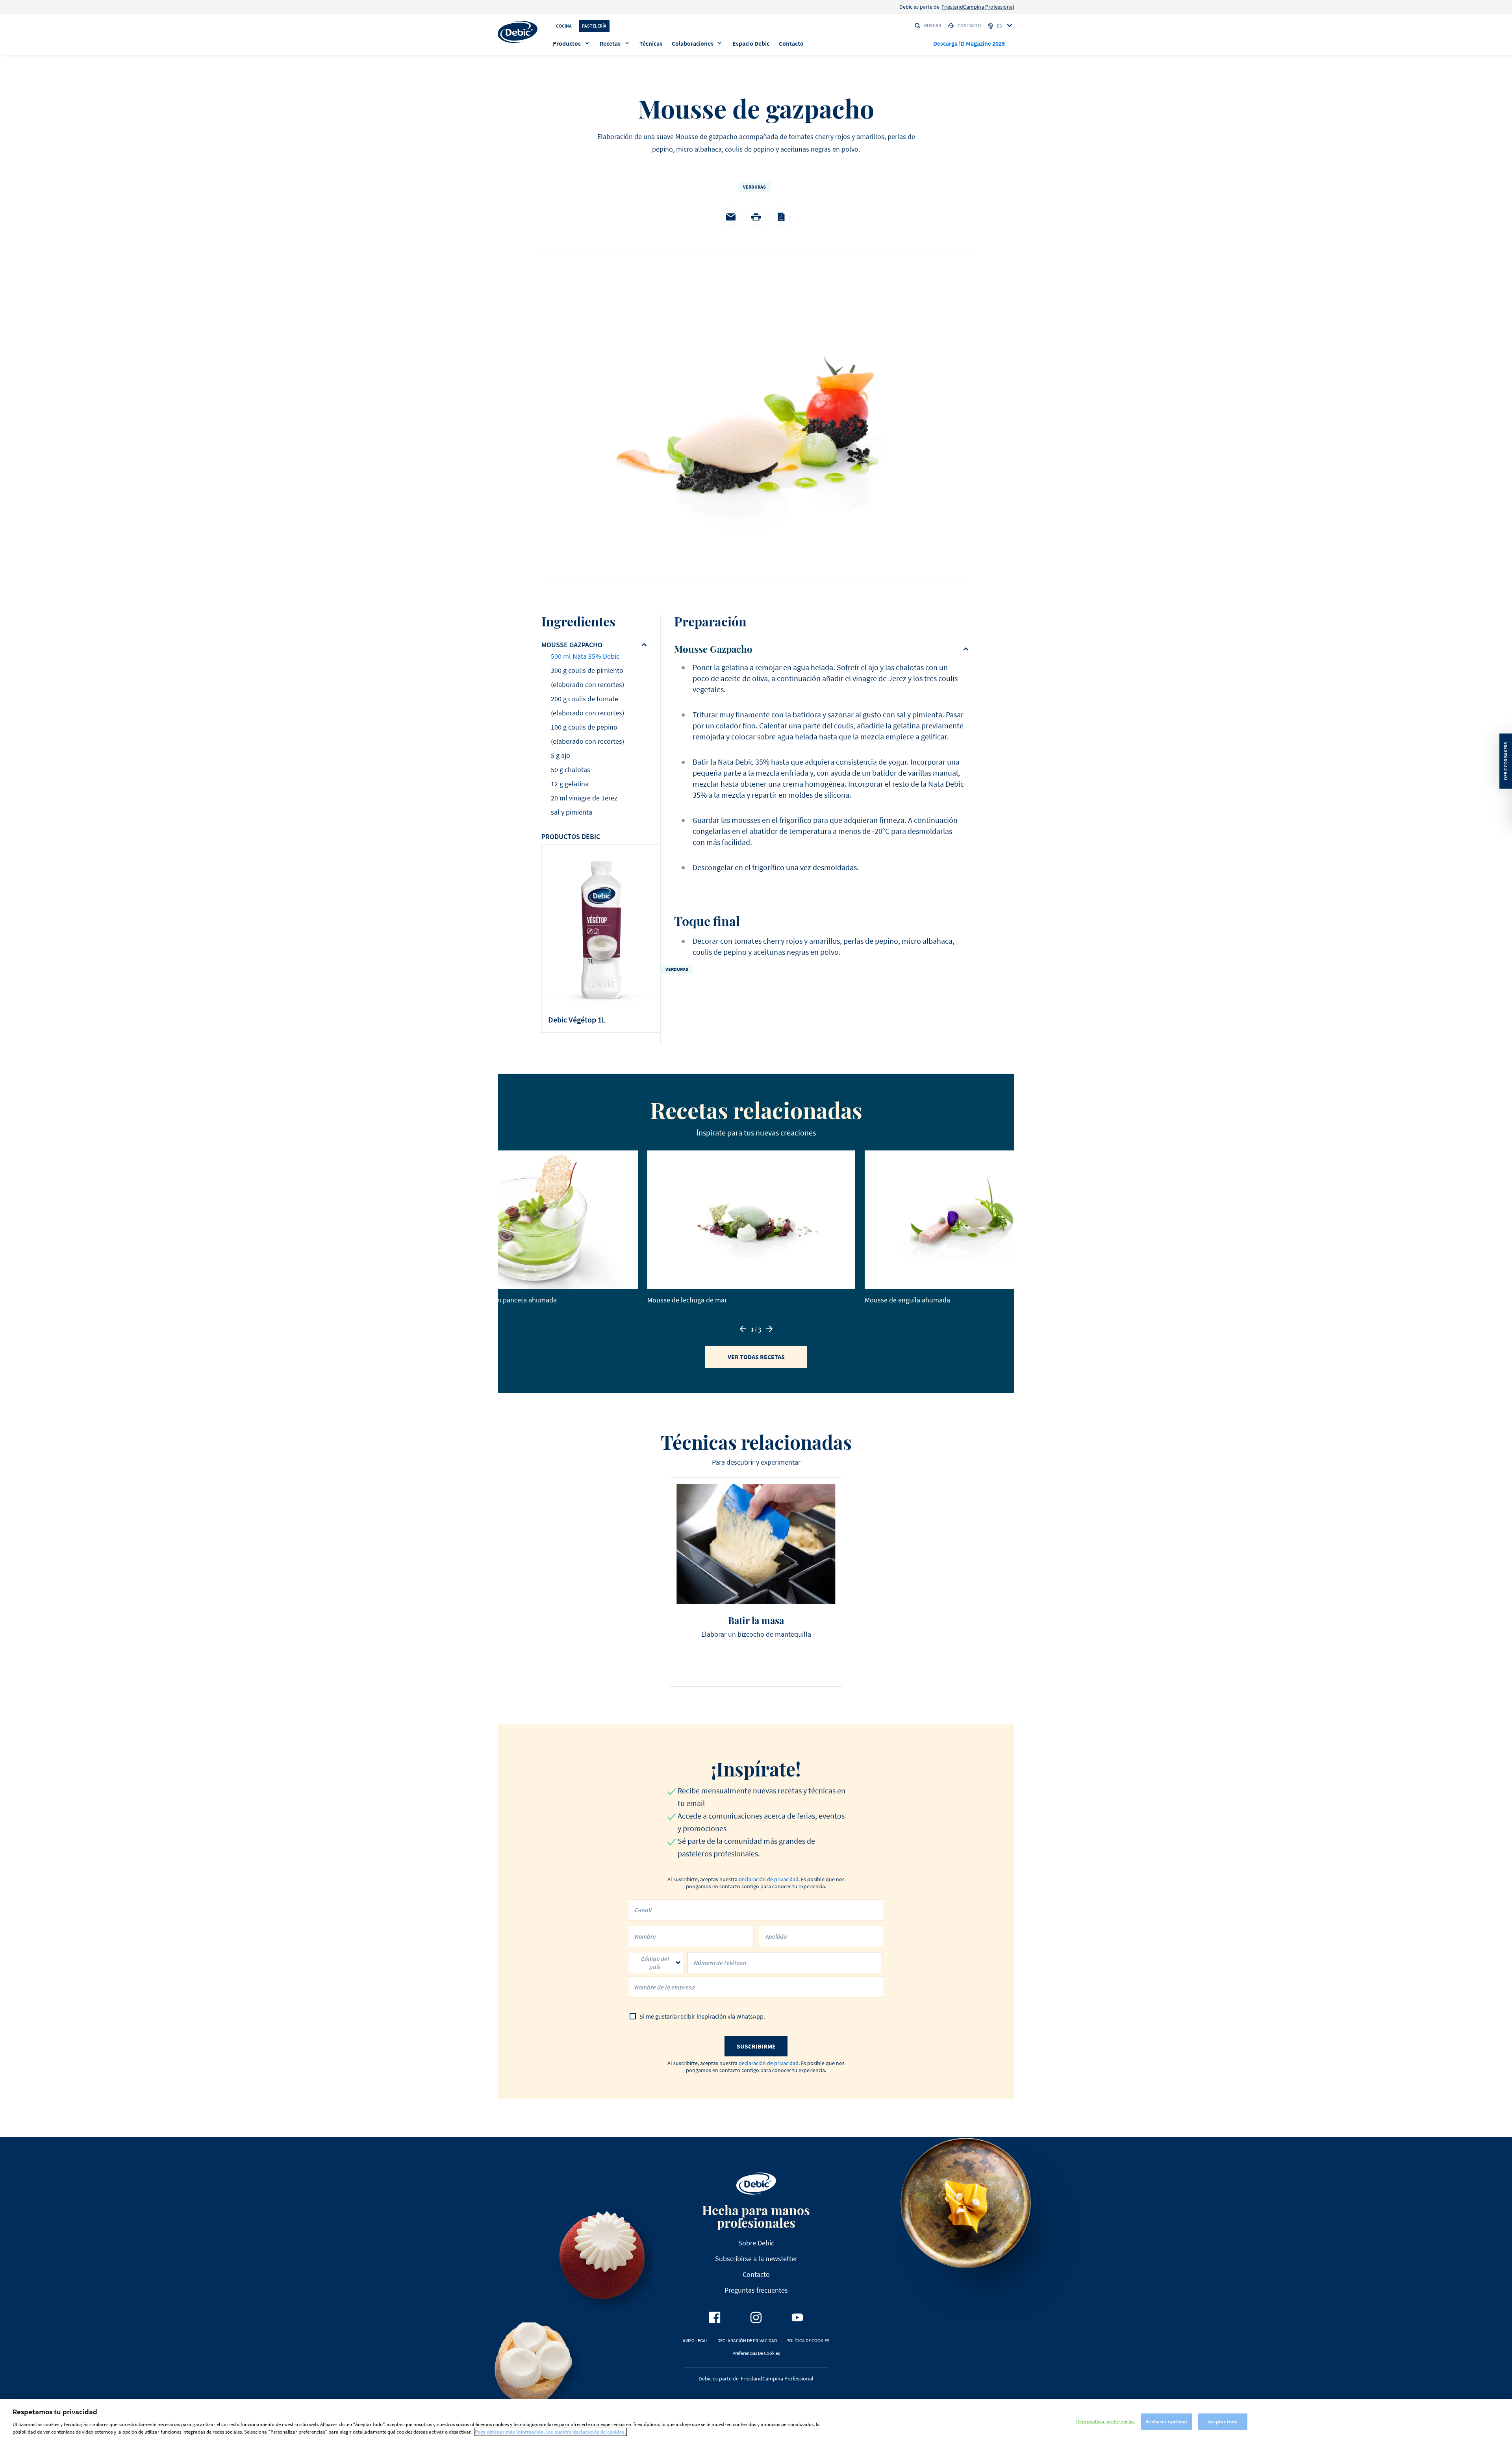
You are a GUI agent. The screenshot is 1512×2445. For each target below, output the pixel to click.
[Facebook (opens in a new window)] (715, 2317)
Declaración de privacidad (747, 2340)
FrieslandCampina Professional (978, 7)
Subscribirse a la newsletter (756, 2259)
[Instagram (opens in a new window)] (756, 2317)
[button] (743, 1329)
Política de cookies (808, 2340)
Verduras (754, 187)
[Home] (518, 32)
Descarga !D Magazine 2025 (969, 43)
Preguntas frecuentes (756, 2290)
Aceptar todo (1223, 2421)
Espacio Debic (751, 43)
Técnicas (651, 43)
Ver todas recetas (756, 1357)
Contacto (969, 25)
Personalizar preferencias (1105, 2421)
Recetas (610, 43)
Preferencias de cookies (756, 2353)
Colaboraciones (693, 43)
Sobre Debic (756, 2243)
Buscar (933, 25)
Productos (567, 43)
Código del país (655, 1963)
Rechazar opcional (1166, 2421)
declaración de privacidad (769, 1879)
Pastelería (594, 26)
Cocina (564, 26)
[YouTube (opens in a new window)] (797, 2317)
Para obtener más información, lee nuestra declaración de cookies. (550, 2432)
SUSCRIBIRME (756, 2046)
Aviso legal (695, 2340)
